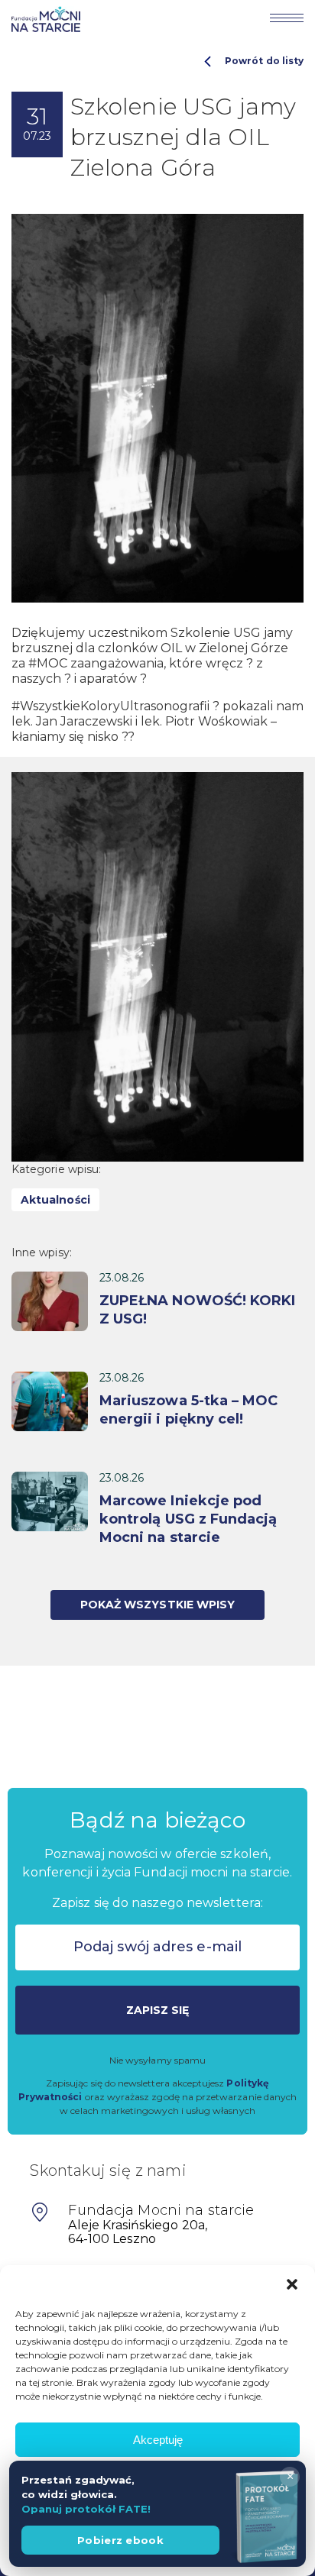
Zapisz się (158, 2010)
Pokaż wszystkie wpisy (157, 1605)
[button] (292, 2284)
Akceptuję (158, 2440)
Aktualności (55, 1200)
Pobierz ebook (120, 2540)
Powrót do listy (264, 61)
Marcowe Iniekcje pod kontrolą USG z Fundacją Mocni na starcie (188, 1519)
